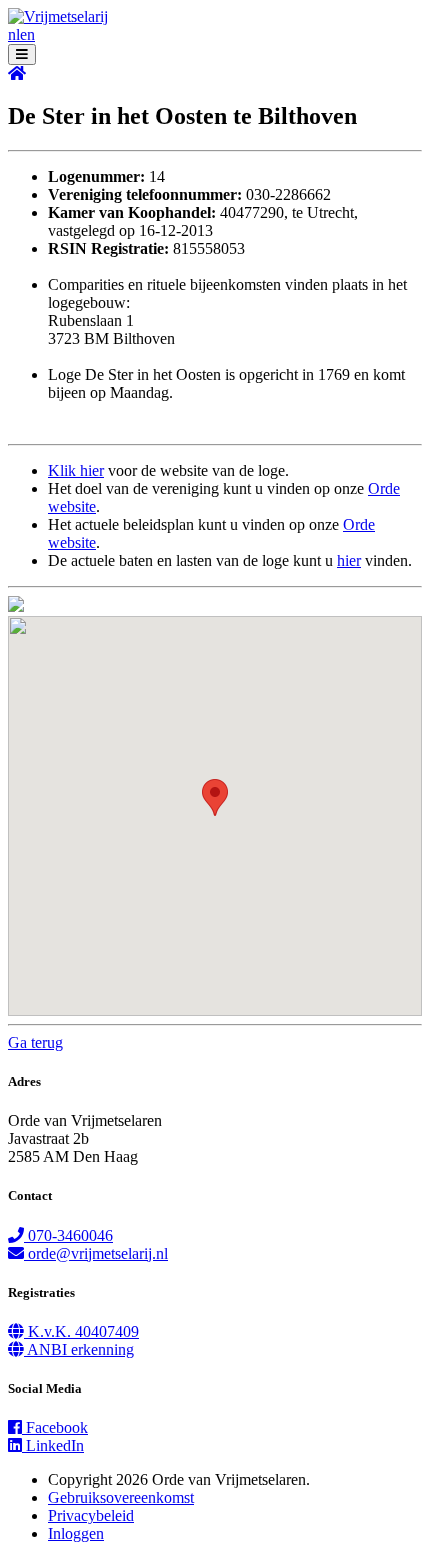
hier (349, 560)
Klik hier (76, 470)
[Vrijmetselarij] (58, 16)
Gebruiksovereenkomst (121, 1497)
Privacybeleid (91, 1515)
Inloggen (76, 1533)
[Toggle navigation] (22, 54)
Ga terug (35, 1042)
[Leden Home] (17, 73)
